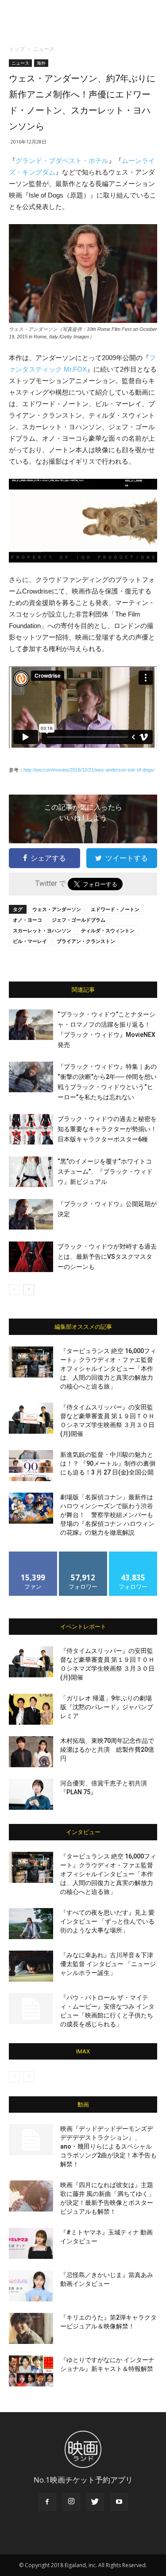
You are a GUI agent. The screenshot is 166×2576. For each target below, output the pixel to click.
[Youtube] (119, 2502)
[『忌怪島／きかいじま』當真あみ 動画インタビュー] (31, 2286)
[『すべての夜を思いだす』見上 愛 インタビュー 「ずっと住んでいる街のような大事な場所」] (31, 1924)
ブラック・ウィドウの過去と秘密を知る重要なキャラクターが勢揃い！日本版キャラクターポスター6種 (107, 1129)
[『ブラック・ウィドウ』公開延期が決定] (31, 1214)
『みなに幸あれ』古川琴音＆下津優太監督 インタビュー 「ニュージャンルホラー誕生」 (108, 1964)
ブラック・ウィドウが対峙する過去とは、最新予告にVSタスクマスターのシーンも (107, 1257)
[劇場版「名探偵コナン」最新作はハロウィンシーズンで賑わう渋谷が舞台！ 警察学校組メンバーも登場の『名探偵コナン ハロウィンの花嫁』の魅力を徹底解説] (31, 1508)
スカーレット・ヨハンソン (42, 930)
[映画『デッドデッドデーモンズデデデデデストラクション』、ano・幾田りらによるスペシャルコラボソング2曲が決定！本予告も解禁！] (31, 2140)
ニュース (44, 49)
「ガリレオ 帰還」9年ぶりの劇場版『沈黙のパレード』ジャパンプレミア (107, 1707)
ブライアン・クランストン (86, 941)
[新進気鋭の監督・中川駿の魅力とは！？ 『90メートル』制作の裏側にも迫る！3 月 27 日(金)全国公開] (31, 1466)
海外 (41, 63)
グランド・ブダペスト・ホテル (62, 161)
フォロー (83, 1555)
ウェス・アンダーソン (57, 909)
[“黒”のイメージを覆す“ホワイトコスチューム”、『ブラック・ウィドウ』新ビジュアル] (31, 1172)
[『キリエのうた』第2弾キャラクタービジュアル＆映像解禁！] (31, 2328)
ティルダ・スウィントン (108, 930)
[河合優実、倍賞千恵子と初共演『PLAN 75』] (31, 1794)
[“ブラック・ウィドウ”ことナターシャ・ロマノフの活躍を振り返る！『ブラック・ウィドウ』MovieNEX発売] (31, 1025)
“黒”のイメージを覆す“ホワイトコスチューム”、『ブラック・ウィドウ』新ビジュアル (105, 1172)
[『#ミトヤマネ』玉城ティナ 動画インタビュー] (31, 2243)
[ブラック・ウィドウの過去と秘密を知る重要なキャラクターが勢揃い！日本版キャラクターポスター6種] (31, 1129)
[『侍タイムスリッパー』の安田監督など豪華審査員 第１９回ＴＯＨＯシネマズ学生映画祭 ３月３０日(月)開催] (31, 1418)
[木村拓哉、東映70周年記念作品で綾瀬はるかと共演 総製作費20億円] (31, 1752)
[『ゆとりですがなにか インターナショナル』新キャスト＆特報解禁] (31, 2371)
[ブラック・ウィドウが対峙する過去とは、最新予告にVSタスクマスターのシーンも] (31, 1257)
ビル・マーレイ (30, 941)
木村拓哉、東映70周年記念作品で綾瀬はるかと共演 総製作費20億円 (107, 1750)
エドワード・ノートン (115, 909)
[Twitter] (95, 2502)
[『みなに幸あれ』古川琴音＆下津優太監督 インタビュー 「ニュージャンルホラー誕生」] (31, 1966)
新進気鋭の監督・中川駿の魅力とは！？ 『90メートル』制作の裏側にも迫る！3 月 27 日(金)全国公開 (108, 1463)
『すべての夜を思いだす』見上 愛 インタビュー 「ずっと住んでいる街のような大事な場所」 (107, 1921)
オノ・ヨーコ (27, 920)
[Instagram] (71, 2502)
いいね (33, 1555)
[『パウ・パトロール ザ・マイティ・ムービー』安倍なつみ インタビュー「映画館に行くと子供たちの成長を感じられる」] (31, 2009)
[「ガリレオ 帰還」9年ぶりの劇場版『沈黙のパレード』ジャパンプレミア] (31, 1709)
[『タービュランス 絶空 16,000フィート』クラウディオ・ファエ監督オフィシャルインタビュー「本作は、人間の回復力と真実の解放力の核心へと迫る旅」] (31, 1362)
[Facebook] (47, 2502)
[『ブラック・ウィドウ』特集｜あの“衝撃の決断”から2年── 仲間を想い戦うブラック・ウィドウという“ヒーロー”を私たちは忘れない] (31, 1077)
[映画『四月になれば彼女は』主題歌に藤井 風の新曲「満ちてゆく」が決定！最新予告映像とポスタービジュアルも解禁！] (31, 2196)
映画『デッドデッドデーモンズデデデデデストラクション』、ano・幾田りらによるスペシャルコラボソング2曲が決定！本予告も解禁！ (108, 2146)
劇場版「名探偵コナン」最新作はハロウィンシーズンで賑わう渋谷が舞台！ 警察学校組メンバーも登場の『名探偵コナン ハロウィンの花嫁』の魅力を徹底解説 (107, 1515)
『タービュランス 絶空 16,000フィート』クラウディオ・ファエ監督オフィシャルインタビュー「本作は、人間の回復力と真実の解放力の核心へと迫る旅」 (108, 1369)
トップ (17, 49)
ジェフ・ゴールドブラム (79, 920)
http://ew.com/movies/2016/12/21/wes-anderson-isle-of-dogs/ (89, 770)
